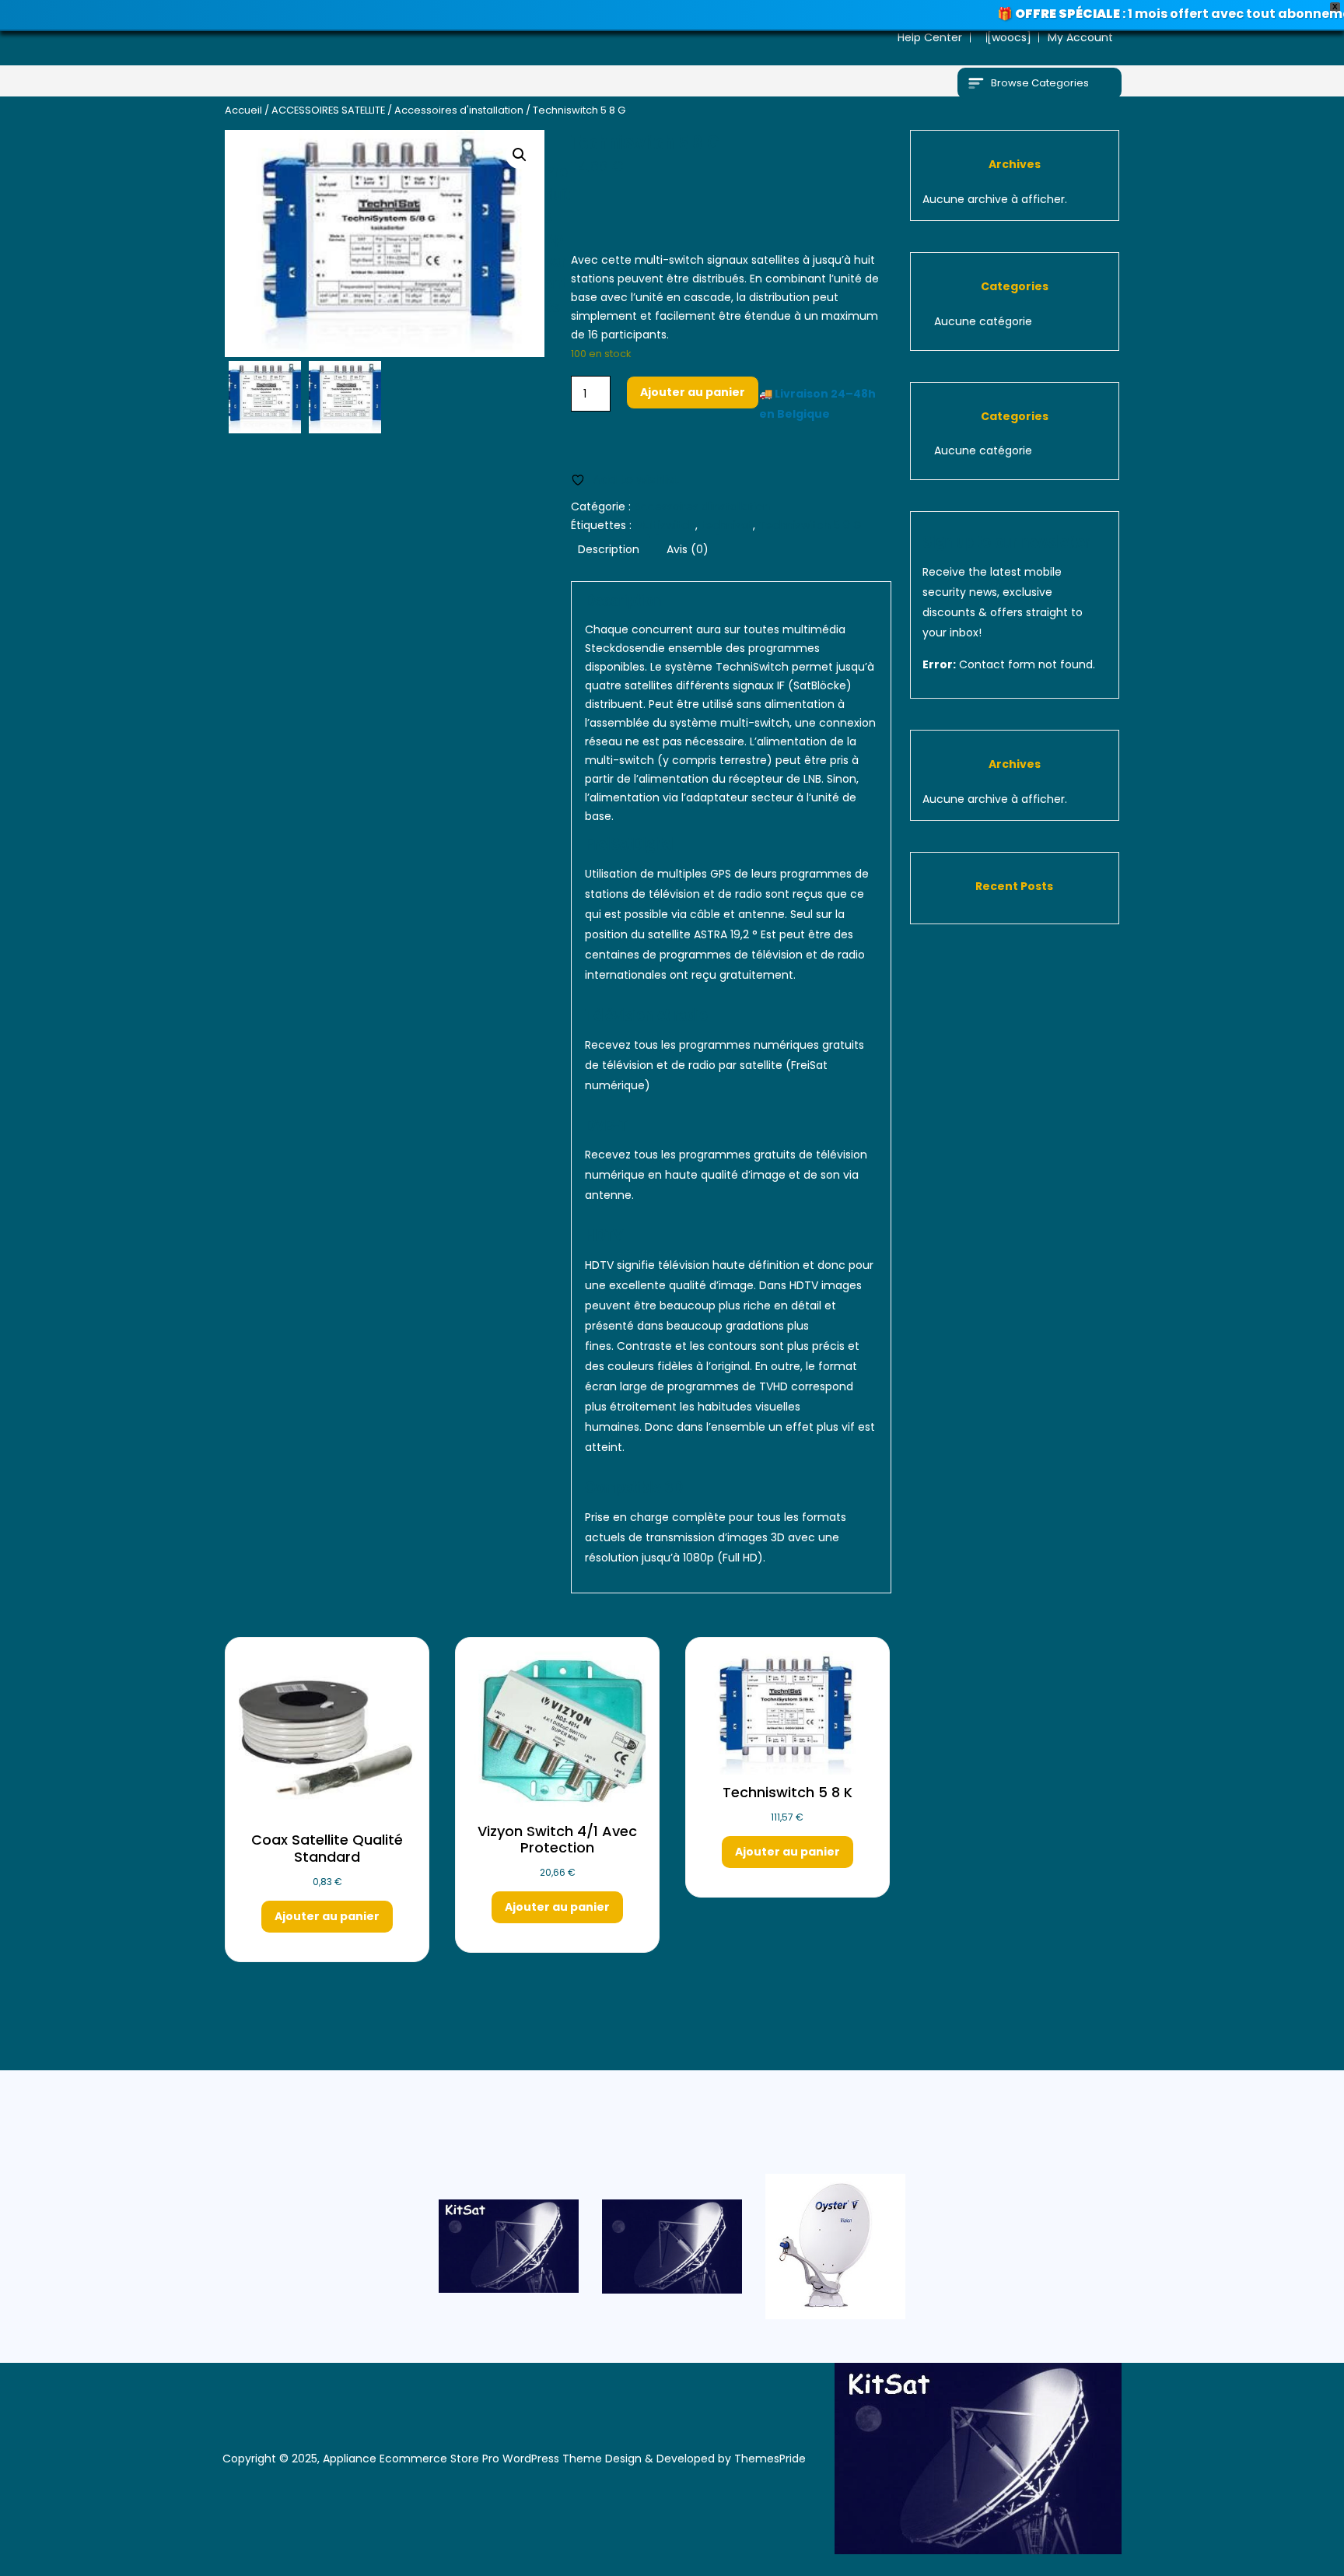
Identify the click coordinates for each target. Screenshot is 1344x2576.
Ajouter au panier (693, 392)
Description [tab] (609, 549)
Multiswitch (665, 525)
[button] (520, 155)
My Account (1080, 37)
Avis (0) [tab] (688, 549)
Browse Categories (1040, 83)
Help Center (930, 37)
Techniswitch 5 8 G (810, 525)
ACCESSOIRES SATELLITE (328, 110)
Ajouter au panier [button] (327, 1916)
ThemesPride (768, 2459)
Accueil (243, 110)
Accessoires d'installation (459, 110)
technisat (727, 525)
